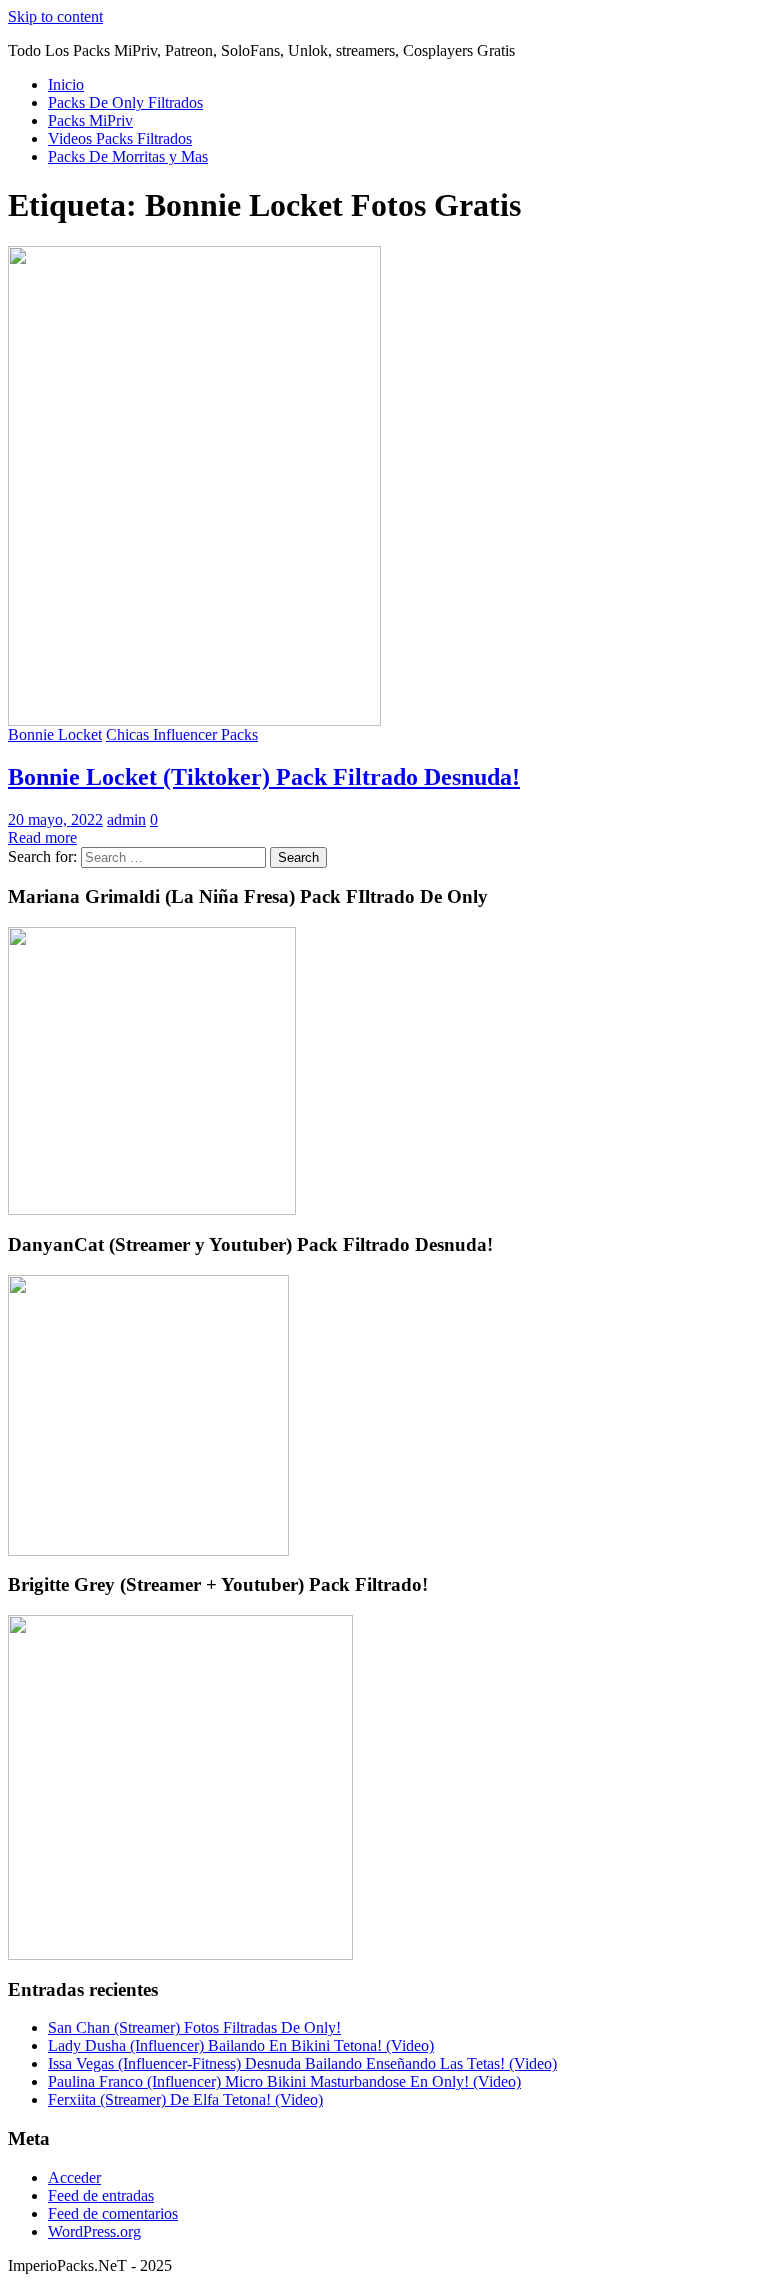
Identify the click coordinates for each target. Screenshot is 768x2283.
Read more (42, 837)
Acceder (74, 2177)
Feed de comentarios (113, 2213)
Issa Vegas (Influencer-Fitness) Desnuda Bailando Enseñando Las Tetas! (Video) (302, 2063)
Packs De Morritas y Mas (128, 156)
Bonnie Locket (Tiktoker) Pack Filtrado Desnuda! (264, 777)
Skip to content (55, 16)
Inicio (66, 84)
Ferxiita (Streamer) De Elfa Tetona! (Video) (185, 2099)
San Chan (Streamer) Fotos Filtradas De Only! (194, 2027)
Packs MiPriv (90, 120)
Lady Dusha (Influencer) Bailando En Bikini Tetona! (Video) (241, 2045)
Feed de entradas (101, 2195)
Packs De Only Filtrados (125, 102)
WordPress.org (94, 2231)
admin (126, 819)
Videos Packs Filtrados (120, 138)
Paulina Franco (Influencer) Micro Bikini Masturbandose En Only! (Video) (284, 2081)
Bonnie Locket (55, 734)
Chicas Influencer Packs (182, 734)
